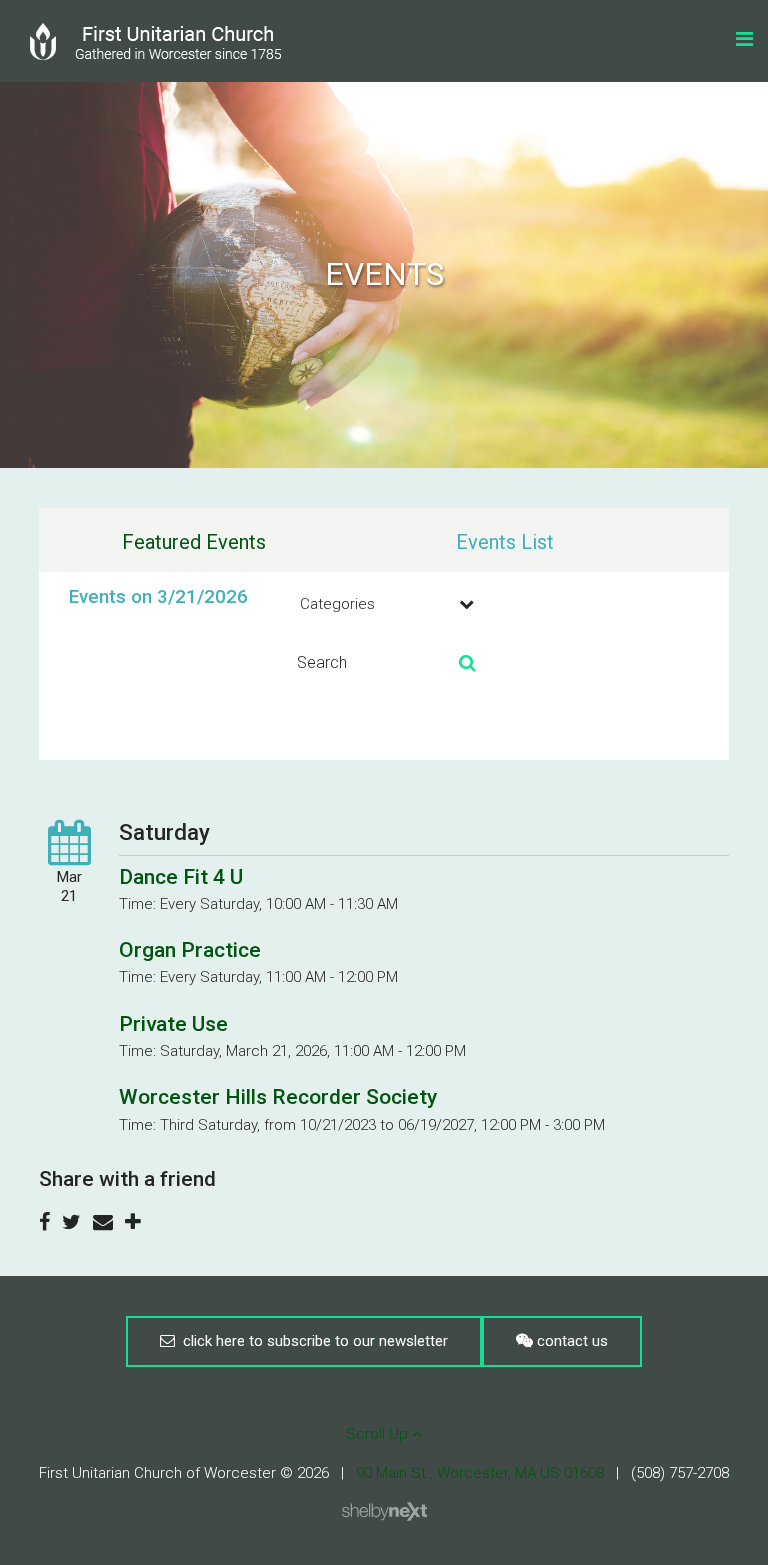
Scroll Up (379, 1434)
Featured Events (194, 542)
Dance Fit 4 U (181, 877)
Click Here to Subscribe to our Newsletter (311, 1341)
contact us (570, 1341)
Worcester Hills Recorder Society (278, 1097)
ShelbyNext (384, 1512)
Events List (505, 542)
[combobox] (384, 604)
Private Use (173, 1024)
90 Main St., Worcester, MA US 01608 (480, 1473)
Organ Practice (190, 950)
